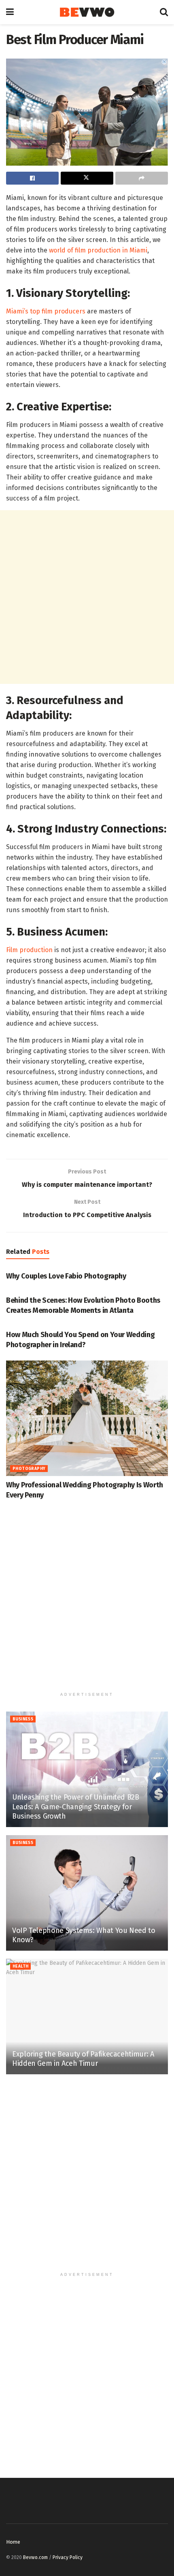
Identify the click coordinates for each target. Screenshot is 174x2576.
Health (20, 1966)
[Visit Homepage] (87, 12)
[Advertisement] (87, 597)
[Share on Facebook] (32, 178)
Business (23, 1719)
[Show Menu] (10, 12)
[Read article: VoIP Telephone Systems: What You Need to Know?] (87, 1893)
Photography (29, 1469)
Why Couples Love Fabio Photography (66, 1276)
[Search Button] (164, 12)
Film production (29, 950)
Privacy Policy (68, 2557)
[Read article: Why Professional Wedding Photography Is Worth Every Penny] (87, 1418)
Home (13, 2542)
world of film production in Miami (98, 250)
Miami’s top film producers (46, 311)
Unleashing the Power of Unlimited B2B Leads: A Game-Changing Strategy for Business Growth (76, 1807)
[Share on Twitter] (87, 178)
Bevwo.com (35, 2557)
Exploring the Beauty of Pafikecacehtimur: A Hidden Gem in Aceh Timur (83, 2059)
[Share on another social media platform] (142, 178)
